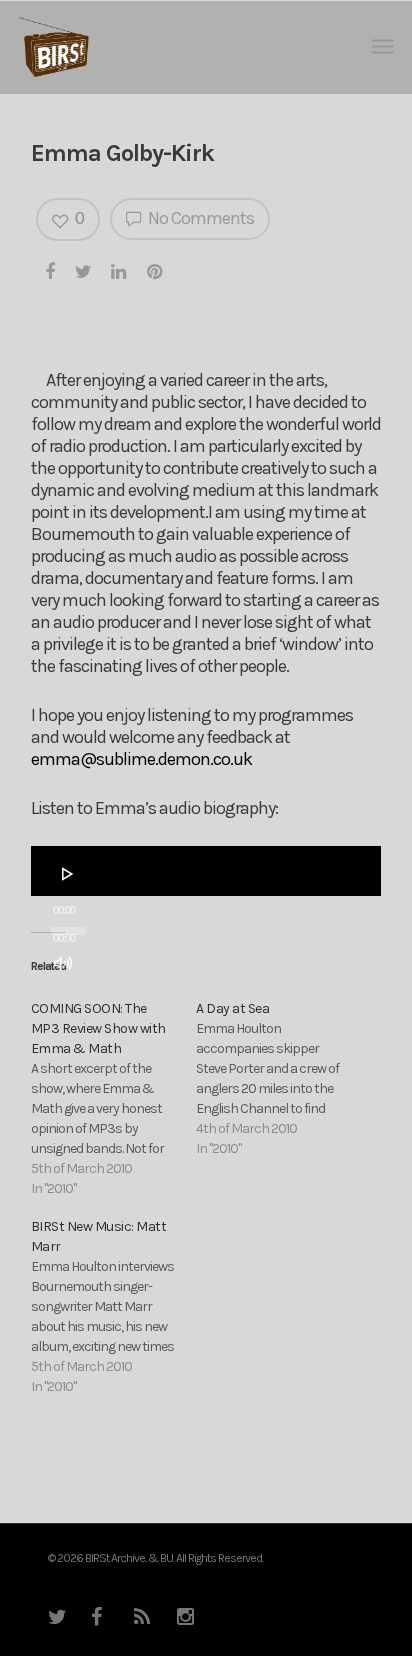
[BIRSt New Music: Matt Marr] (113, 1307)
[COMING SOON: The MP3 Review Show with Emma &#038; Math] (113, 1099)
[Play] (68, 874)
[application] (206, 871)
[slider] (69, 1001)
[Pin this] (156, 271)
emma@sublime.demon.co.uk (141, 759)
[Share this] (51, 271)
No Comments (199, 218)
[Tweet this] (84, 271)
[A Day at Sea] (278, 1079)
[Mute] (63, 963)
